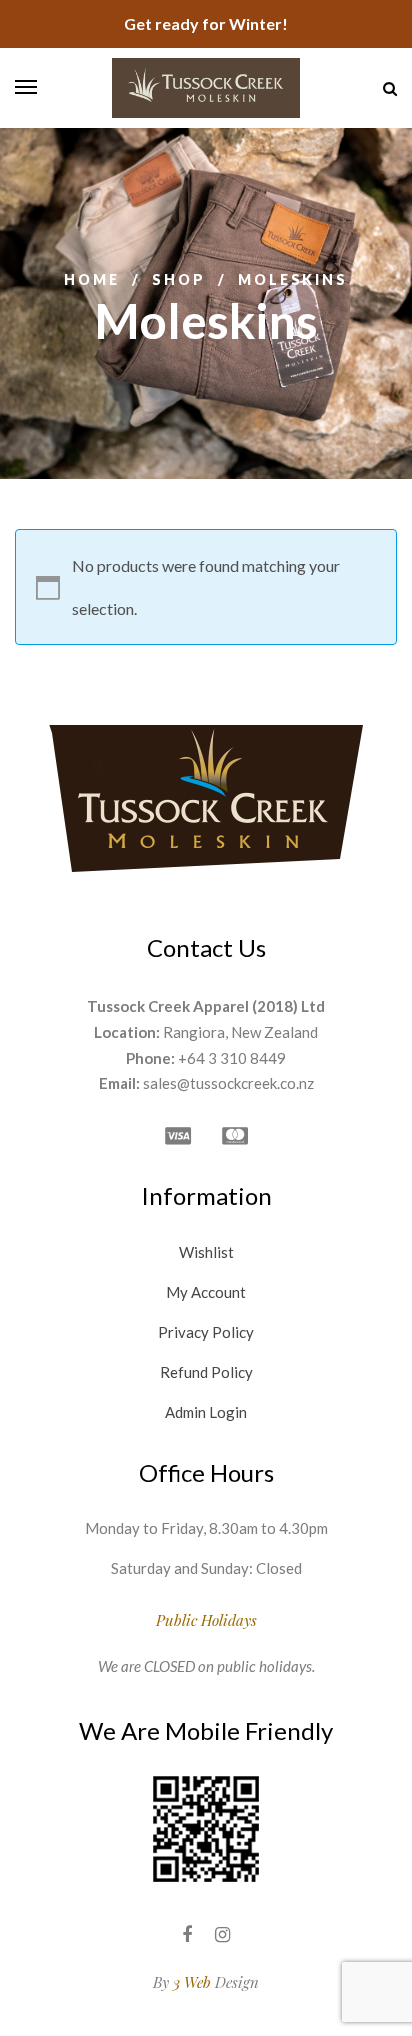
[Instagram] (222, 1934)
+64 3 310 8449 (232, 1058)
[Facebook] (187, 1934)
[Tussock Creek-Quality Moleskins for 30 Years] (206, 88)
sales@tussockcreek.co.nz (228, 1083)
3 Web (192, 1982)
